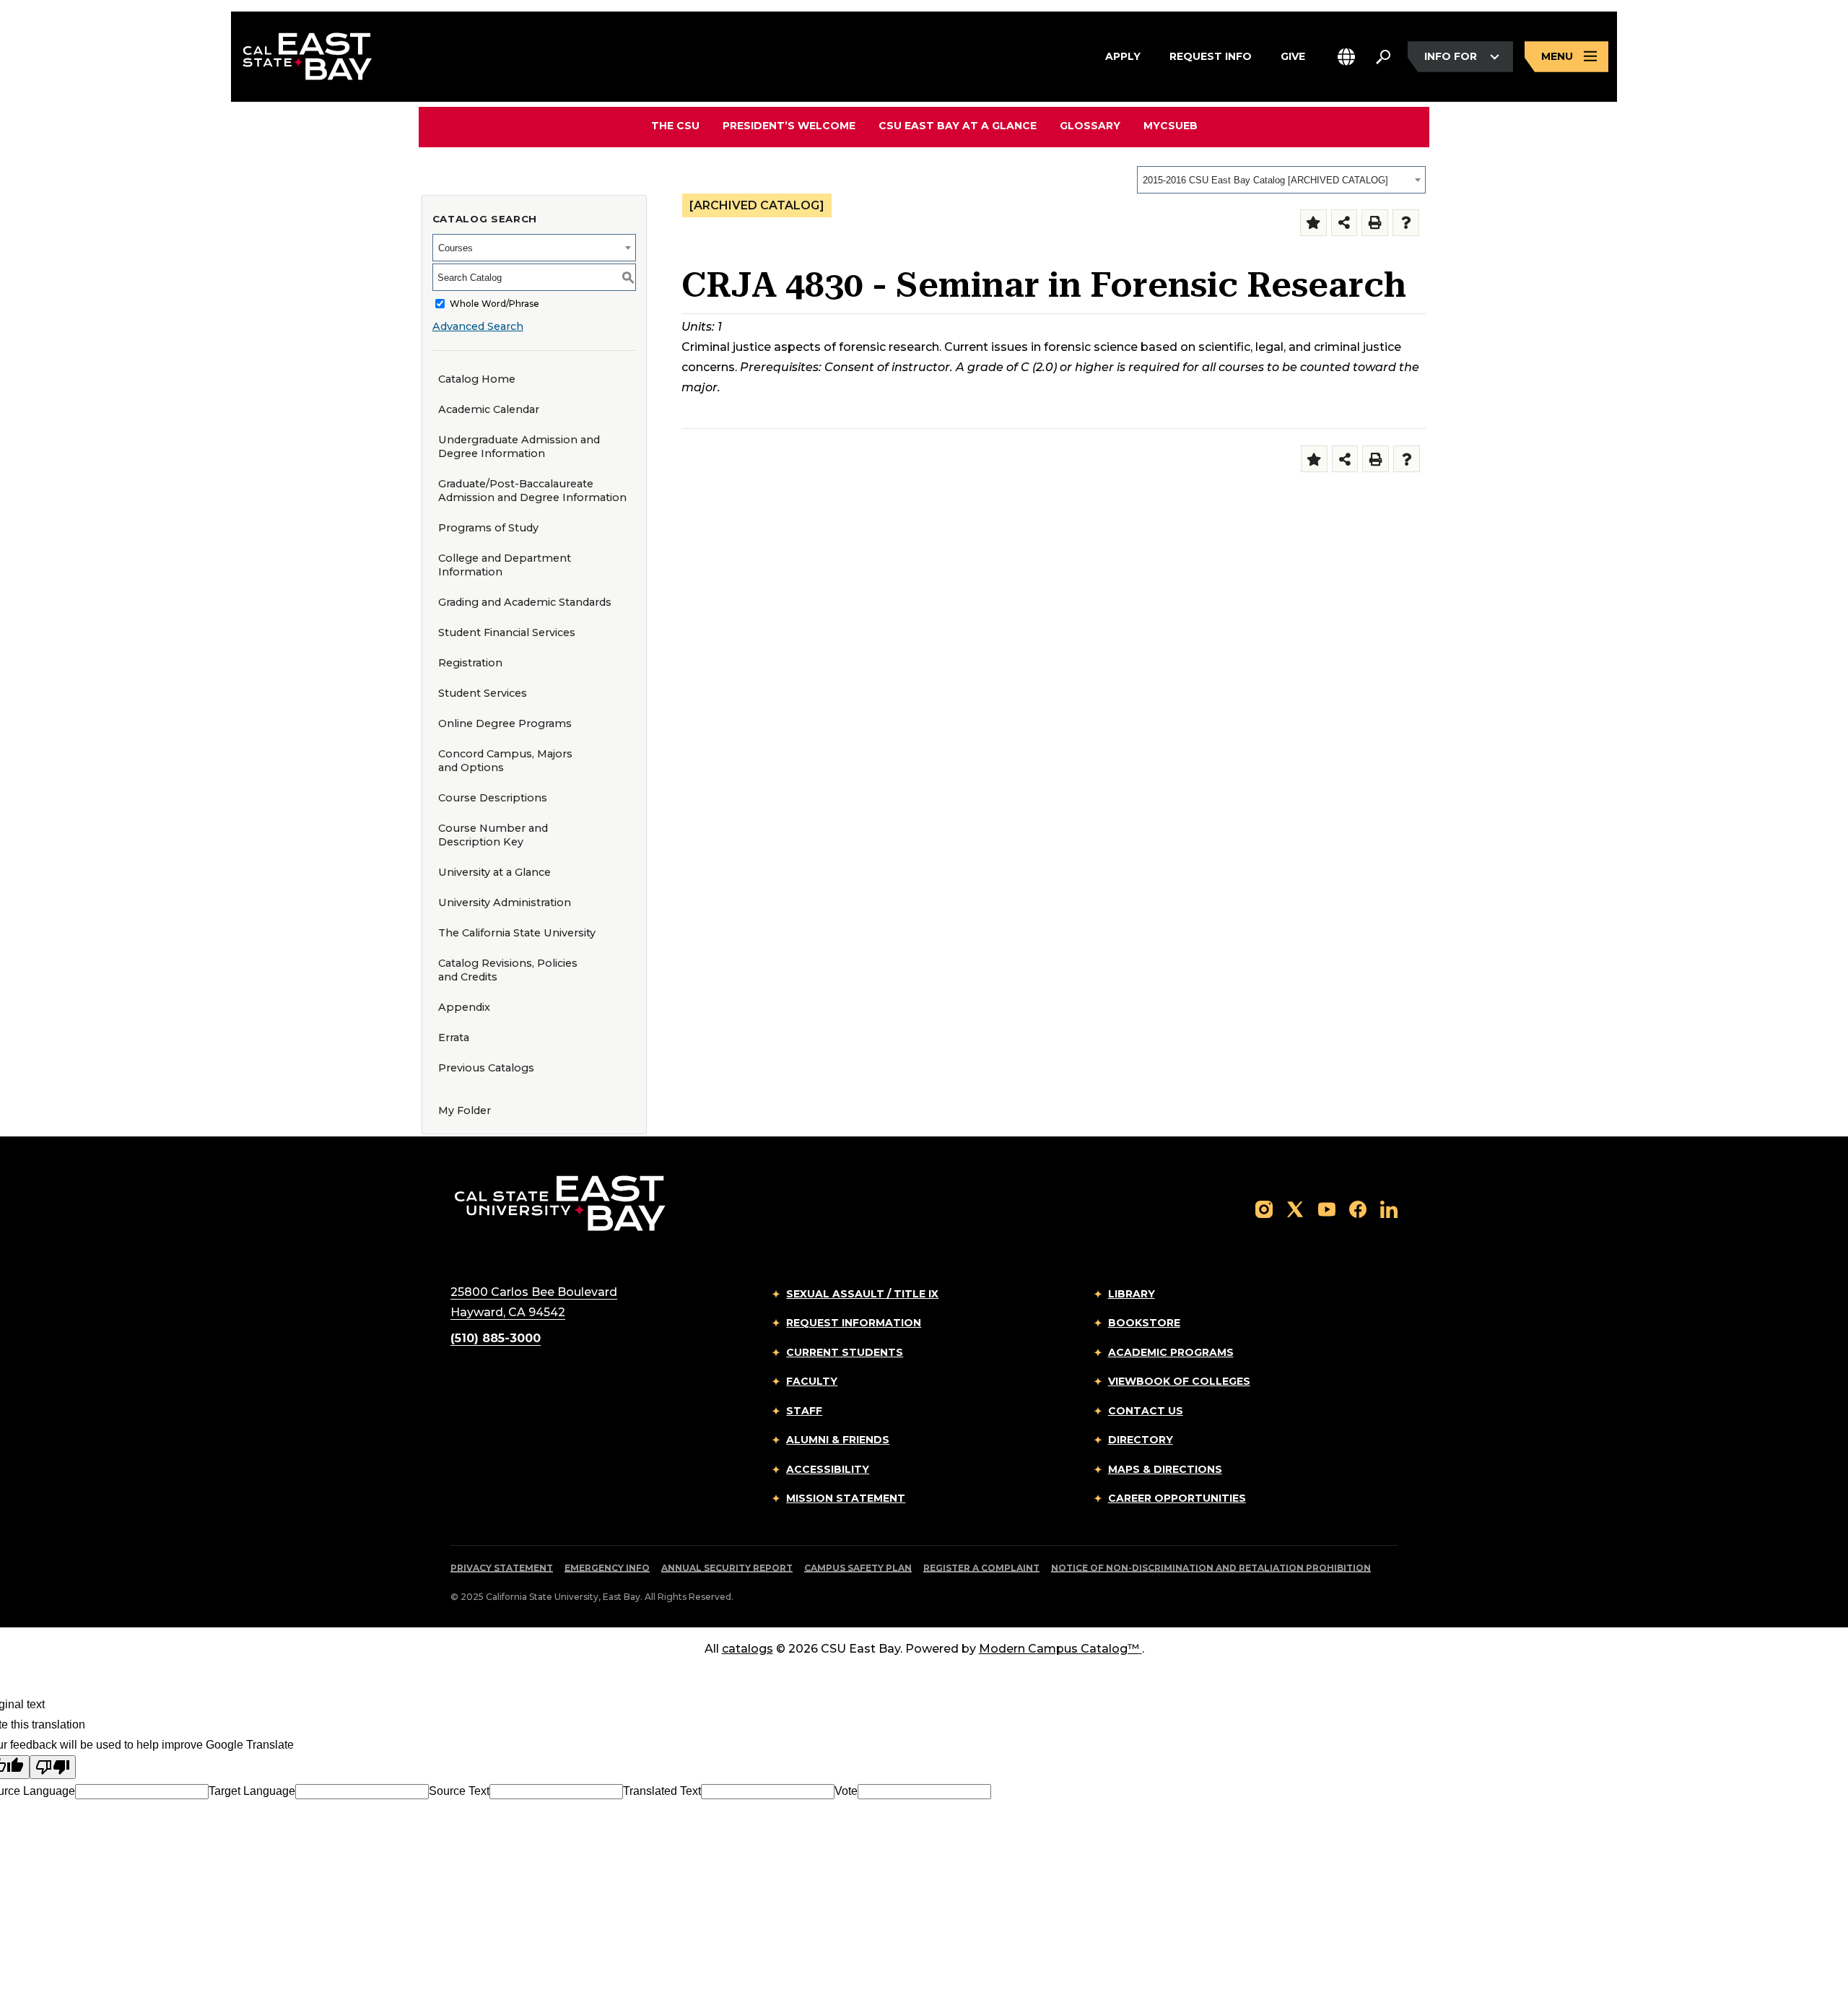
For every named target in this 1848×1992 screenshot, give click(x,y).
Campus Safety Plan (858, 1568)
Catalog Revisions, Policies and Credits (508, 970)
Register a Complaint (981, 1568)
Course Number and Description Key (493, 835)
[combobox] (1281, 180)
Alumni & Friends (838, 1440)
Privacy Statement (502, 1568)
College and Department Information (505, 565)
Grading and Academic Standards (525, 602)
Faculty (812, 1381)
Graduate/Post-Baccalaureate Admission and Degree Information (532, 491)
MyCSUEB (1171, 125)
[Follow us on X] (1295, 1209)
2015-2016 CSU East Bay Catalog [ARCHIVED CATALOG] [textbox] (1265, 180)
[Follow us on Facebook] (1358, 1209)
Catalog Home (477, 379)
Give (1293, 56)
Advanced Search (478, 326)
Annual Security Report (727, 1568)
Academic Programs (1171, 1352)
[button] (1346, 57)
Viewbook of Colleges (1179, 1381)
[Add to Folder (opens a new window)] (1313, 223)
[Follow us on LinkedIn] (1389, 1209)
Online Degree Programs (505, 723)
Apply (1123, 56)
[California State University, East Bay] (560, 1202)
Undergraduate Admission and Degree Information (519, 447)
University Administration (505, 903)
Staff (804, 1411)
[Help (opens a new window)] (1406, 223)
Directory (1141, 1440)
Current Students (845, 1352)
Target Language (252, 1791)
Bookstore (1144, 1323)
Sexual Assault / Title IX (862, 1294)
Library (1132, 1294)
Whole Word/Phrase (494, 304)
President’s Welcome (789, 126)
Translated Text (662, 1791)
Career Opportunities (1177, 1498)
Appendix (464, 1007)
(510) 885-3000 (496, 1338)
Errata (454, 1038)
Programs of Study (488, 528)
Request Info (1211, 56)
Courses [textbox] (456, 248)
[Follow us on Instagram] (1264, 1209)
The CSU (675, 126)
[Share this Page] (1344, 223)
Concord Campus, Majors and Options (505, 761)
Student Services (483, 693)
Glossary (1090, 126)
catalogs (748, 1649)
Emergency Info (607, 1568)
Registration (470, 663)
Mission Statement (846, 1498)
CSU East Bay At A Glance (958, 126)
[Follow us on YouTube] (1327, 1209)
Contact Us (1146, 1411)
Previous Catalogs (486, 1068)
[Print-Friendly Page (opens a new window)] (1375, 223)
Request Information (854, 1323)
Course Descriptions (493, 798)
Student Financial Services (507, 632)
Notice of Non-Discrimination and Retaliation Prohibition (1211, 1568)
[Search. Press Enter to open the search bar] (1383, 57)
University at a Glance (494, 872)
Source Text (459, 1791)
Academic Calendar (489, 409)
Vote (846, 1791)
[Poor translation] (53, 1767)
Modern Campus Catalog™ (1059, 1649)
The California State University (517, 933)
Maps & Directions (1165, 1469)
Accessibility (828, 1469)
